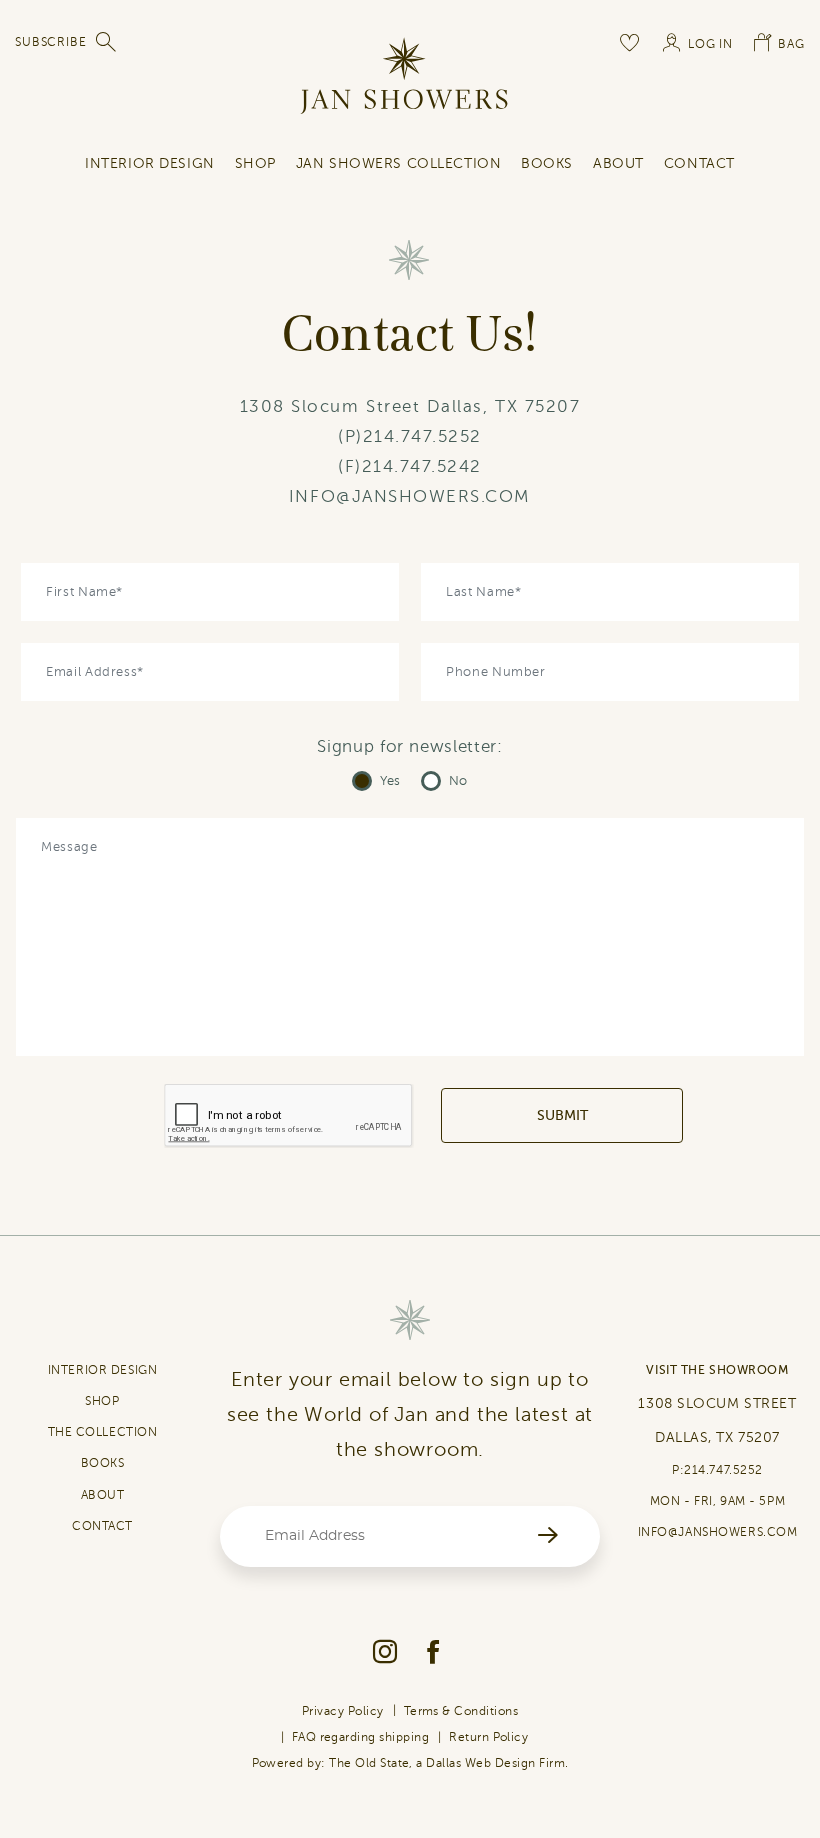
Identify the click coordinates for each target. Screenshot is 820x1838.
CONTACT (102, 1526)
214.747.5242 (422, 466)
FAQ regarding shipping (361, 1737)
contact (699, 163)
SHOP (255, 163)
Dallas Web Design (480, 1763)
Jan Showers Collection (398, 163)
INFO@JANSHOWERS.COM (410, 496)
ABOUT (103, 1495)
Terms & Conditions (461, 1711)
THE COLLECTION (103, 1432)
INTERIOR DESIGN (149, 163)
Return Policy (488, 1737)
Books (547, 163)
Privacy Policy (343, 1711)
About (618, 163)
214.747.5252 (422, 436)
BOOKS (103, 1463)
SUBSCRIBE (51, 42)
